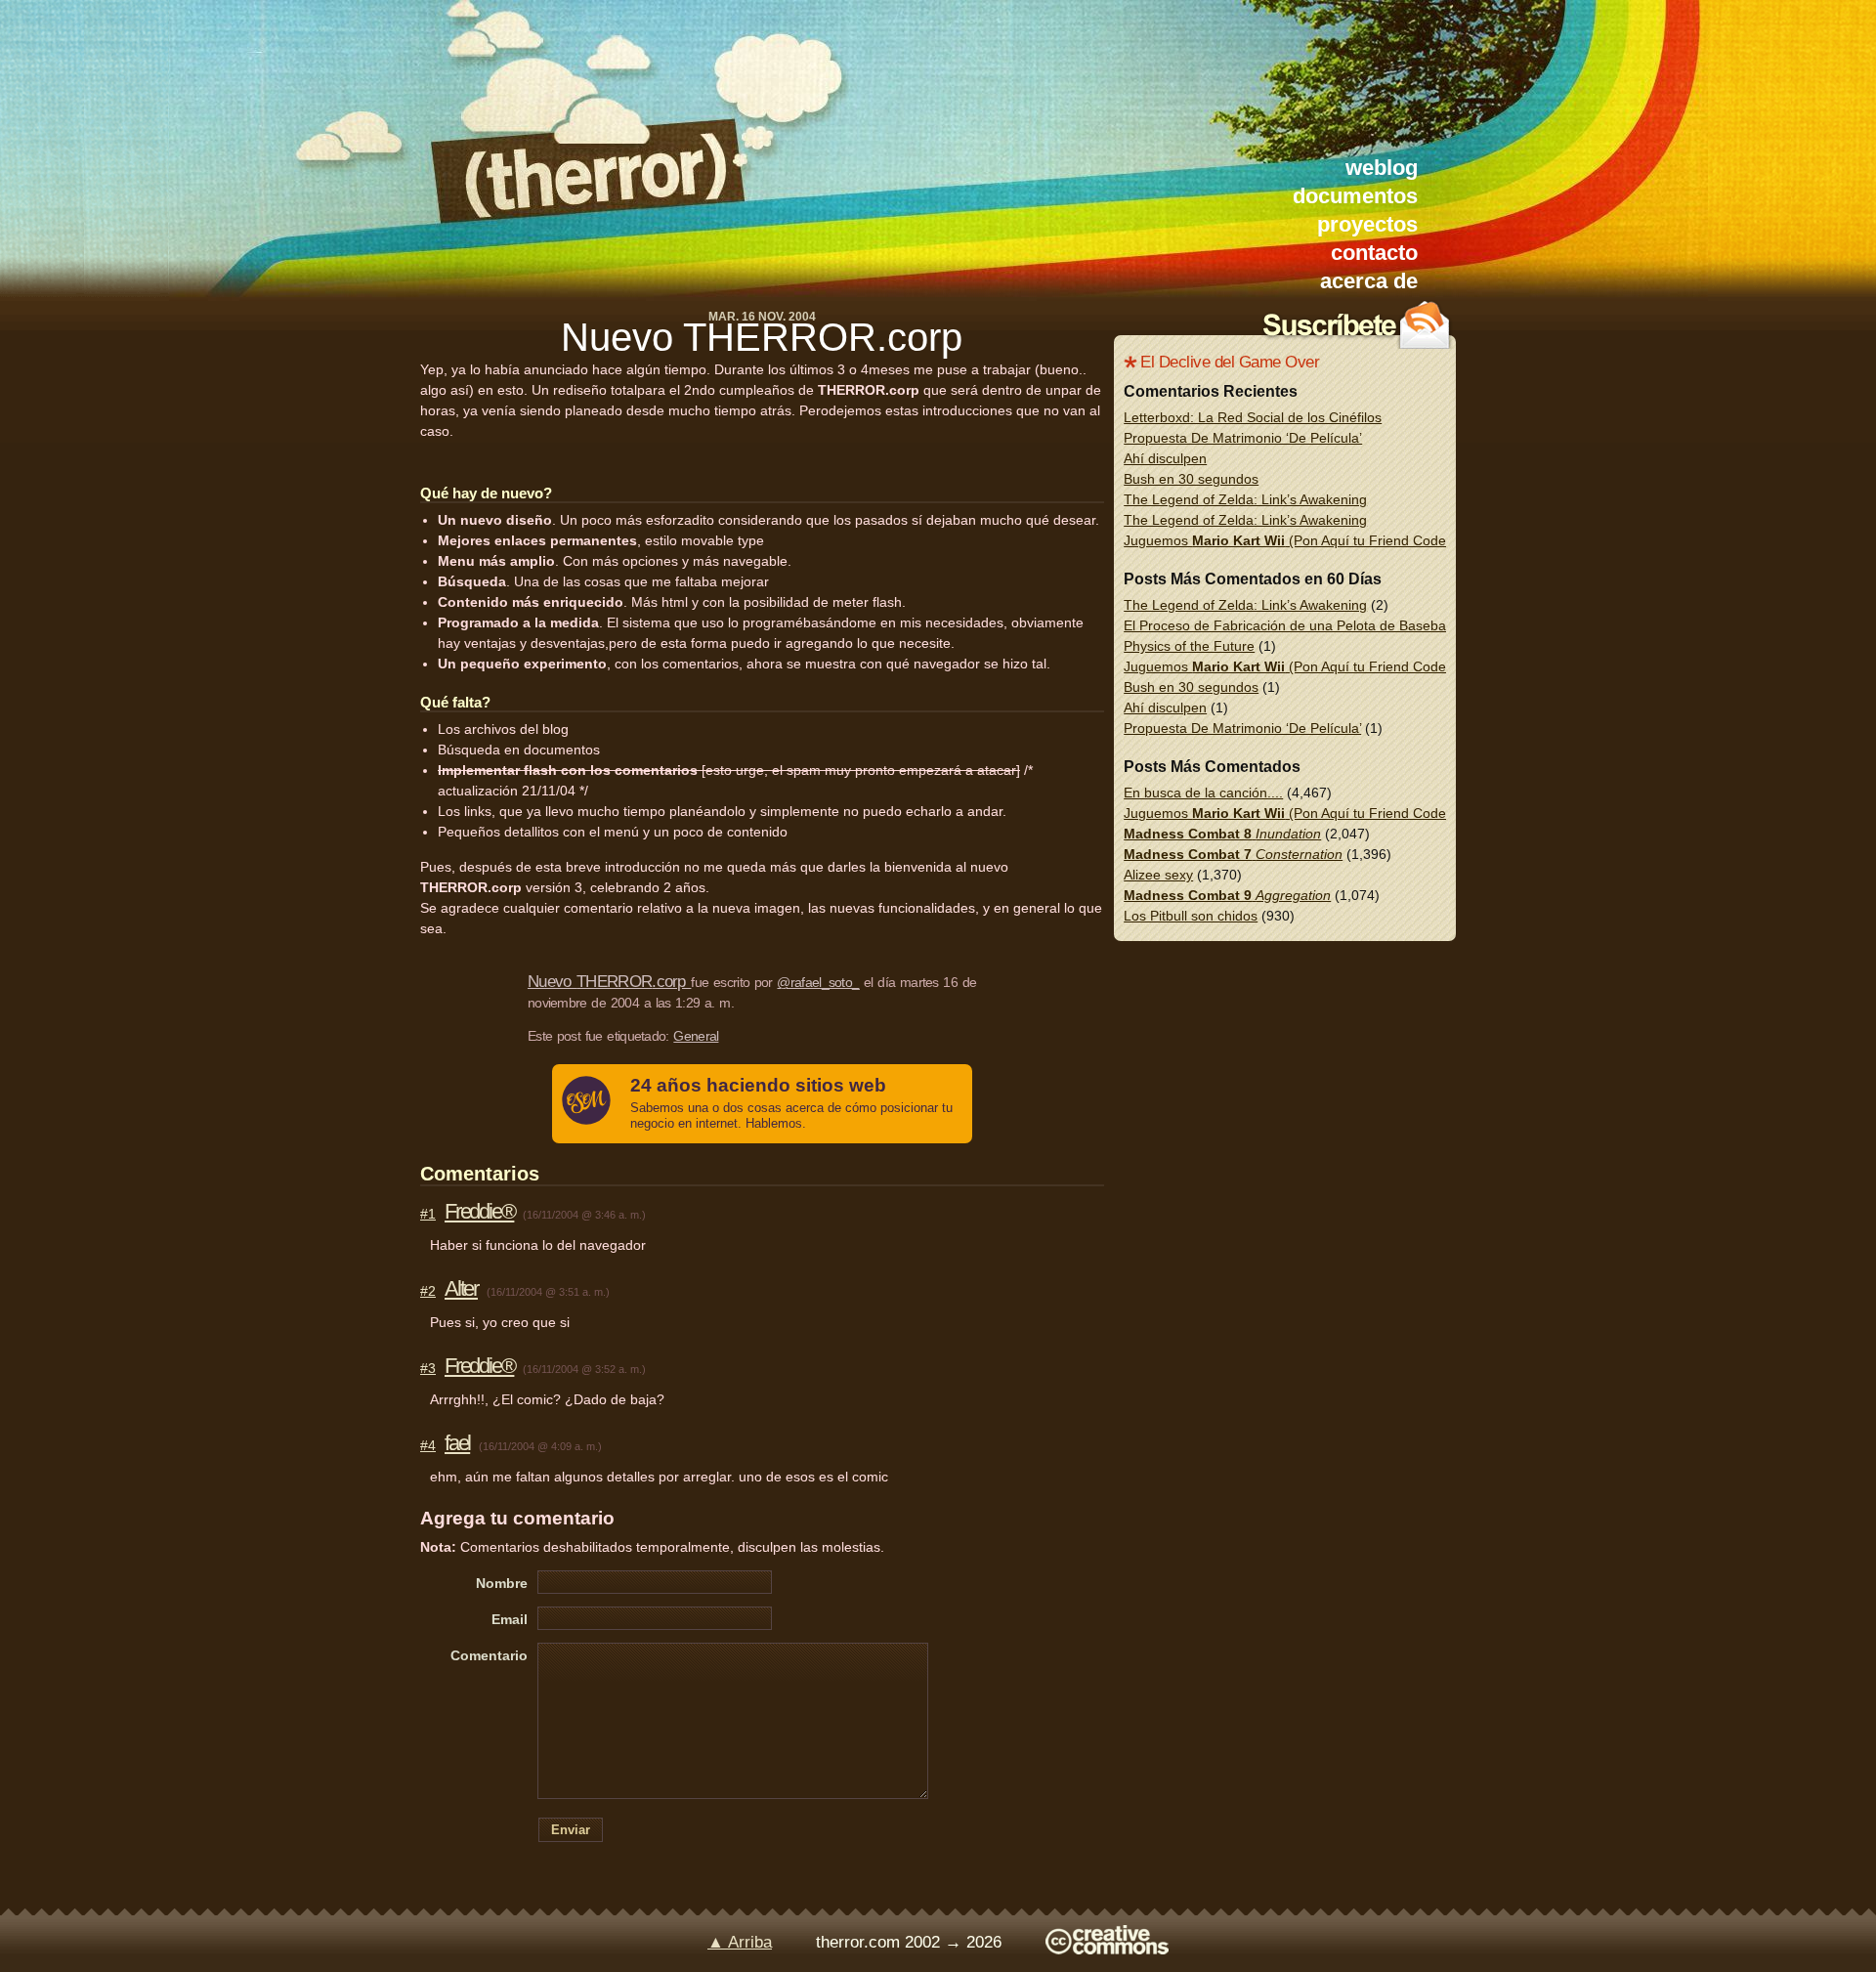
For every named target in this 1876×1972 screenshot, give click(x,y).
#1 (428, 1214)
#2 (428, 1291)
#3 (428, 1368)
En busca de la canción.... (1203, 793)
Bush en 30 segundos (1191, 479)
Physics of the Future (1189, 646)
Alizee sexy (1158, 875)
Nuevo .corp (762, 337)
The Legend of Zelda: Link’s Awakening (1245, 499)
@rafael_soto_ (818, 982)
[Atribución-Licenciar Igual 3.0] (1107, 1949)
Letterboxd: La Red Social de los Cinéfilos (1253, 417)
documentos (1355, 196)
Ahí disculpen (1165, 458)
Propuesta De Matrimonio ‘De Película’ (1243, 438)
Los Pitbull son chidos (1191, 916)
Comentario (489, 1655)
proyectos (1367, 224)
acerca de (1369, 281)
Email (510, 1619)
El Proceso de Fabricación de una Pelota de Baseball (1288, 625)
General (696, 1036)
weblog (1382, 168)
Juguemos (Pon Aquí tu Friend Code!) (1289, 540)
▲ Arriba (740, 1942)
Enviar (571, 1830)
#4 (428, 1445)
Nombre (502, 1583)
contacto (1374, 253)
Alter (461, 1288)
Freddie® (479, 1211)
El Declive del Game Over (1230, 362)
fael (457, 1443)
